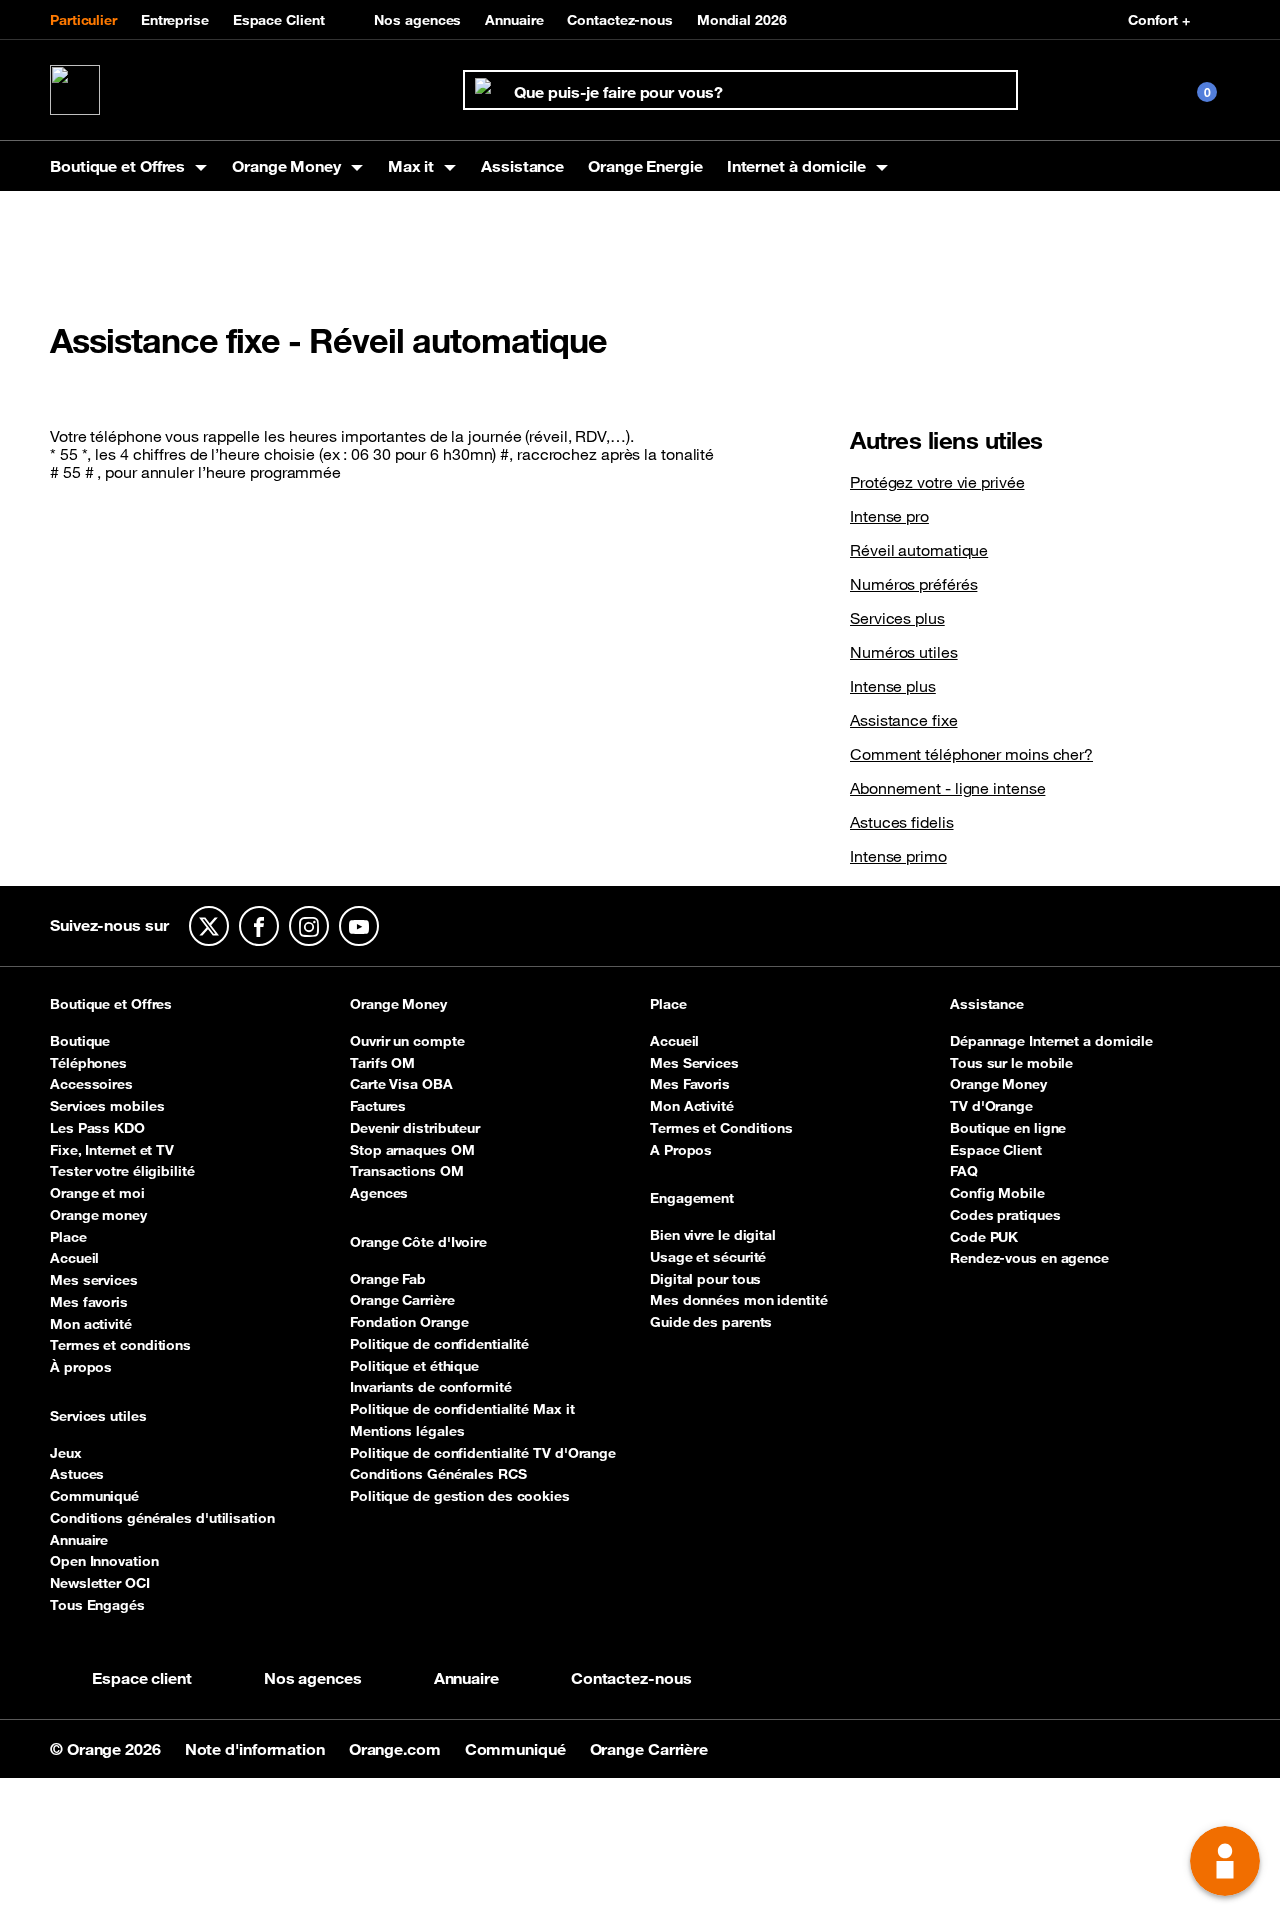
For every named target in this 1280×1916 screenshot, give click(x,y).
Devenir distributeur (415, 1128)
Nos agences (417, 20)
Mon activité (91, 1324)
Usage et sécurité (708, 1257)
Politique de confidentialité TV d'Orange (483, 1453)
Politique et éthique (414, 1366)
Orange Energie (645, 166)
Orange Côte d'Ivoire (418, 1243)
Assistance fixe (904, 720)
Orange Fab (388, 1279)
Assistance (522, 166)
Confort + (1159, 20)
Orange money (98, 1215)
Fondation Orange (409, 1322)
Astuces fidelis (902, 822)
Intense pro (889, 516)
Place (68, 1237)
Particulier (83, 20)
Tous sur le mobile (1011, 1063)
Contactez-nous (620, 20)
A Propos (681, 1150)
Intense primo (898, 856)
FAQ (964, 1171)
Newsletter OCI (100, 1583)
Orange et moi (97, 1193)
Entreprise (175, 20)
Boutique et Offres (111, 1005)
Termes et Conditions (721, 1128)
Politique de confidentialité (439, 1344)
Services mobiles (107, 1106)
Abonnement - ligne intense (947, 788)
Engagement (692, 1199)
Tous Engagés (97, 1605)
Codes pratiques (1005, 1215)
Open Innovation (104, 1561)
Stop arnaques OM (412, 1150)
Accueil (74, 1258)
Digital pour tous (705, 1279)
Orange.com (397, 1749)
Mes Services (694, 1063)
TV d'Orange (991, 1106)
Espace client (142, 1678)
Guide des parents (711, 1322)
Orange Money (398, 1005)
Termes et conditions (120, 1345)
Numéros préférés (913, 584)
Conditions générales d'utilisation (162, 1518)
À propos (81, 1367)
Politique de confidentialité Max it (462, 1409)
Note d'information (257, 1749)
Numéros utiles (904, 652)
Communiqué (94, 1496)
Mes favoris (89, 1302)
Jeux (66, 1453)
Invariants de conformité (431, 1387)
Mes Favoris (690, 1084)
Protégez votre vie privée (937, 482)
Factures (378, 1106)
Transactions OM (407, 1171)
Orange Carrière (402, 1300)
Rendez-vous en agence (1029, 1258)
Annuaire (514, 20)
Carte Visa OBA (401, 1084)
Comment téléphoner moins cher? (971, 754)
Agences (379, 1193)
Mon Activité (692, 1106)
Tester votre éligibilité (122, 1171)
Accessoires (91, 1084)
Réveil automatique (919, 550)
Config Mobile (997, 1193)
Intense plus (893, 686)
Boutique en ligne (1008, 1128)
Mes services (94, 1280)
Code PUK (984, 1237)
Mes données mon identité (739, 1300)
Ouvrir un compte (407, 1041)
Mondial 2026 (742, 20)
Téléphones (88, 1063)
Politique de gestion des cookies (460, 1496)
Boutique (80, 1041)
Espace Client (279, 20)
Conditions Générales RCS (438, 1474)
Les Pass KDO (97, 1128)
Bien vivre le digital (713, 1235)
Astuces (77, 1474)
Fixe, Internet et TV (112, 1150)
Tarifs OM (382, 1063)
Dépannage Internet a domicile (1051, 1041)
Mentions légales (407, 1431)
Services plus (897, 618)
